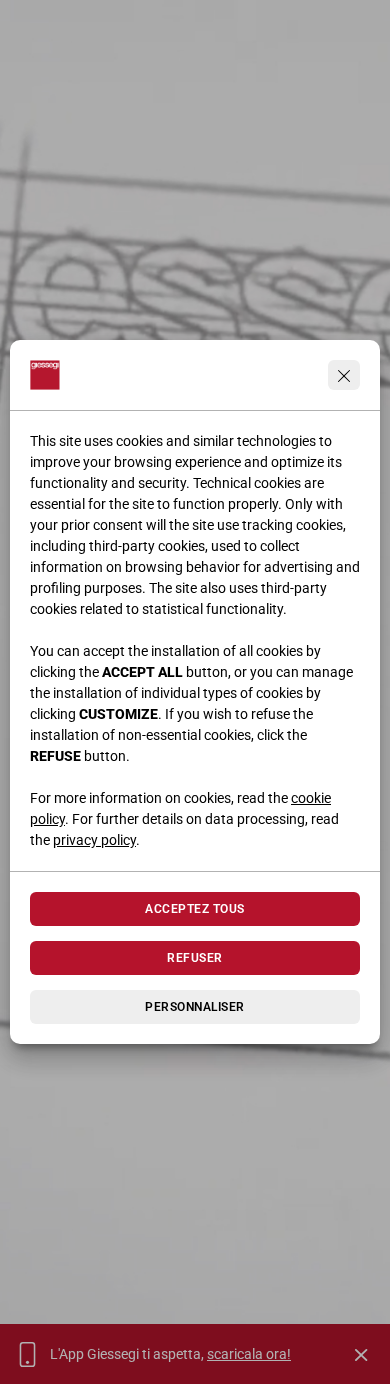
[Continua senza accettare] (344, 375)
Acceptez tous (194, 909)
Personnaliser (194, 1007)
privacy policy (94, 840)
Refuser (194, 958)
